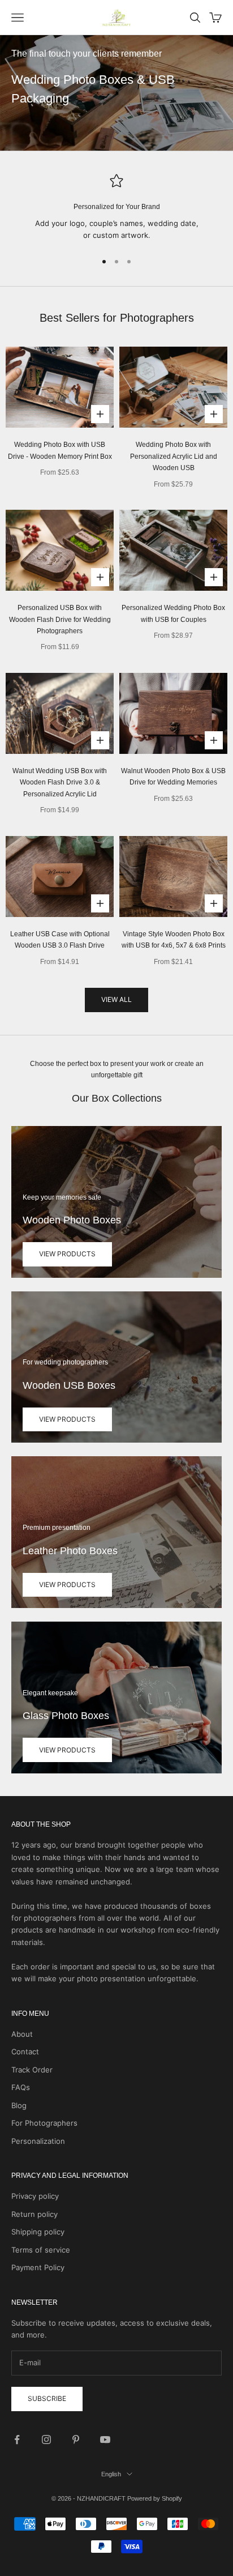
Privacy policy (35, 2196)
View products (67, 1254)
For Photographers (44, 2123)
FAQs (21, 2087)
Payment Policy (38, 2267)
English (111, 2474)
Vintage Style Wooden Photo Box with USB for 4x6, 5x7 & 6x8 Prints (174, 940)
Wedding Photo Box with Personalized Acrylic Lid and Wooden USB (174, 456)
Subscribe (47, 2398)
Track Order (32, 2070)
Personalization (38, 2141)
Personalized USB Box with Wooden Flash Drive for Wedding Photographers (60, 619)
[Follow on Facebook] (17, 2439)
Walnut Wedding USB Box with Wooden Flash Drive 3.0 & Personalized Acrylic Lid (60, 782)
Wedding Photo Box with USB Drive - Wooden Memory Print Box (60, 450)
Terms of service (41, 2250)
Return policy (34, 2214)
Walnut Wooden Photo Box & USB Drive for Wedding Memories (173, 777)
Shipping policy (38, 2232)
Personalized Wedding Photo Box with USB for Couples (173, 613)
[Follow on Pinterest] (76, 2439)
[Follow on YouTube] (105, 2439)
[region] (116, 208)
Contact (25, 2052)
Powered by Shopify (155, 2498)
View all (116, 999)
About (22, 2034)
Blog (19, 2105)
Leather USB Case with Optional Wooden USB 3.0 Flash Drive (60, 940)
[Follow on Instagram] (46, 2439)
